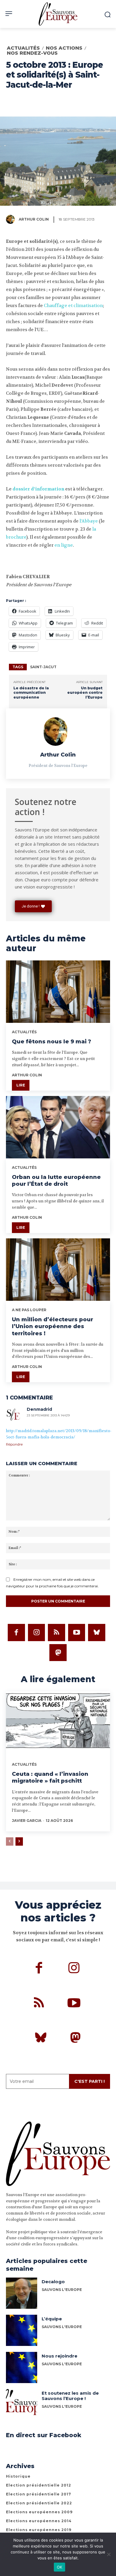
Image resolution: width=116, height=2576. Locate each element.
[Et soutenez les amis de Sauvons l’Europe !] (22, 2405)
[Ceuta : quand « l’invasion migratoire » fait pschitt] (58, 1723)
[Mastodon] (58, 1653)
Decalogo (53, 2282)
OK (60, 2567)
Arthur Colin (34, 219)
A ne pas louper (29, 1310)
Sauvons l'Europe (62, 2290)
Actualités (23, 48)
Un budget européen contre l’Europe (85, 693)
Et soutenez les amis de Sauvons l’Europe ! (70, 2396)
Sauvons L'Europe (62, 2327)
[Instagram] (37, 1633)
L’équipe (52, 2319)
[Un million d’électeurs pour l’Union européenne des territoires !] (58, 1270)
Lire (21, 1085)
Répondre (14, 1444)
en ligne (64, 545)
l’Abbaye (89, 521)
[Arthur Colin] (12, 219)
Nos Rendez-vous (32, 53)
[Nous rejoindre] (22, 2367)
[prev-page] (10, 1841)
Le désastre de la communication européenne (31, 693)
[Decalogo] (22, 2293)
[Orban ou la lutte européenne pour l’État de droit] (58, 1127)
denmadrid (39, 1409)
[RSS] (57, 1633)
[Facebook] (16, 1633)
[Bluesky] (97, 1633)
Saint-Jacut (43, 667)
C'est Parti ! (90, 2081)
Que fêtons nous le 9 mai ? (51, 1042)
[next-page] (19, 1841)
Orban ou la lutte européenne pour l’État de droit (56, 1181)
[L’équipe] (22, 2330)
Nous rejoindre (59, 2356)
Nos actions (64, 48)
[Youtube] (77, 1633)
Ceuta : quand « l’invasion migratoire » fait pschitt (50, 1777)
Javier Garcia (27, 1821)
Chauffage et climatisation (73, 306)
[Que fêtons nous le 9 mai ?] (58, 992)
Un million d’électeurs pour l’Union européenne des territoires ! (52, 1326)
